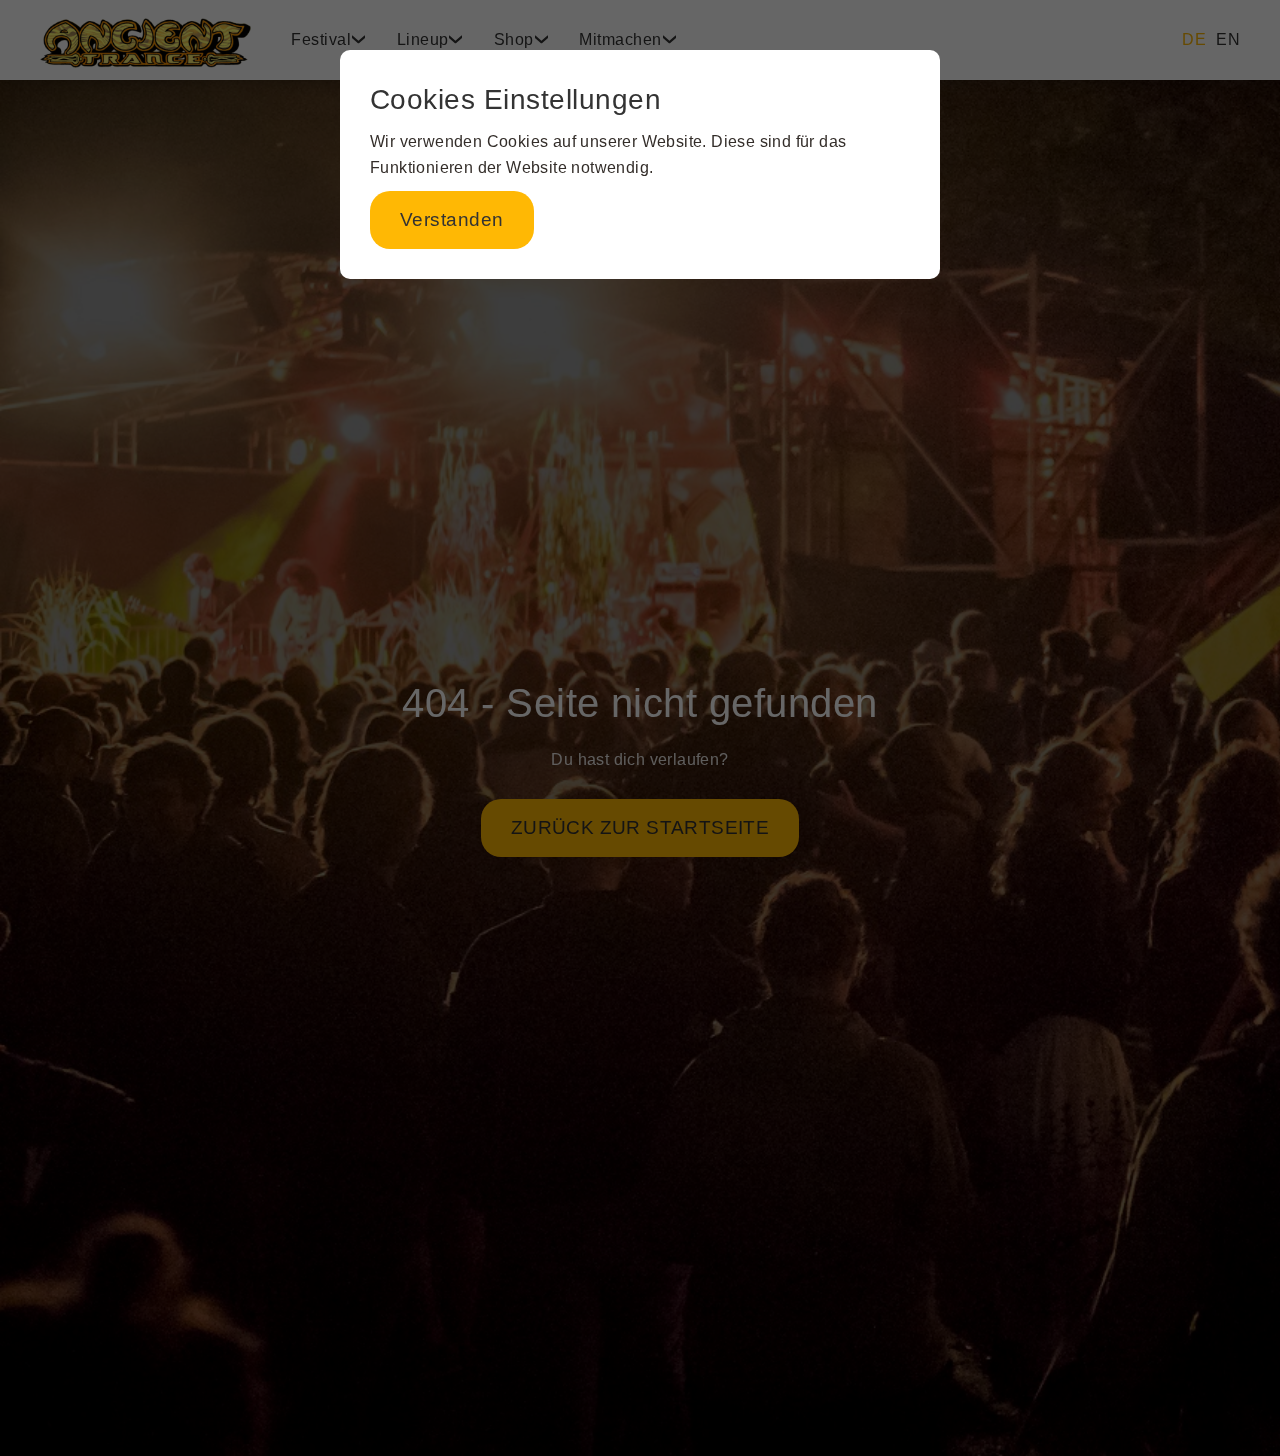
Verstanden (452, 219)
